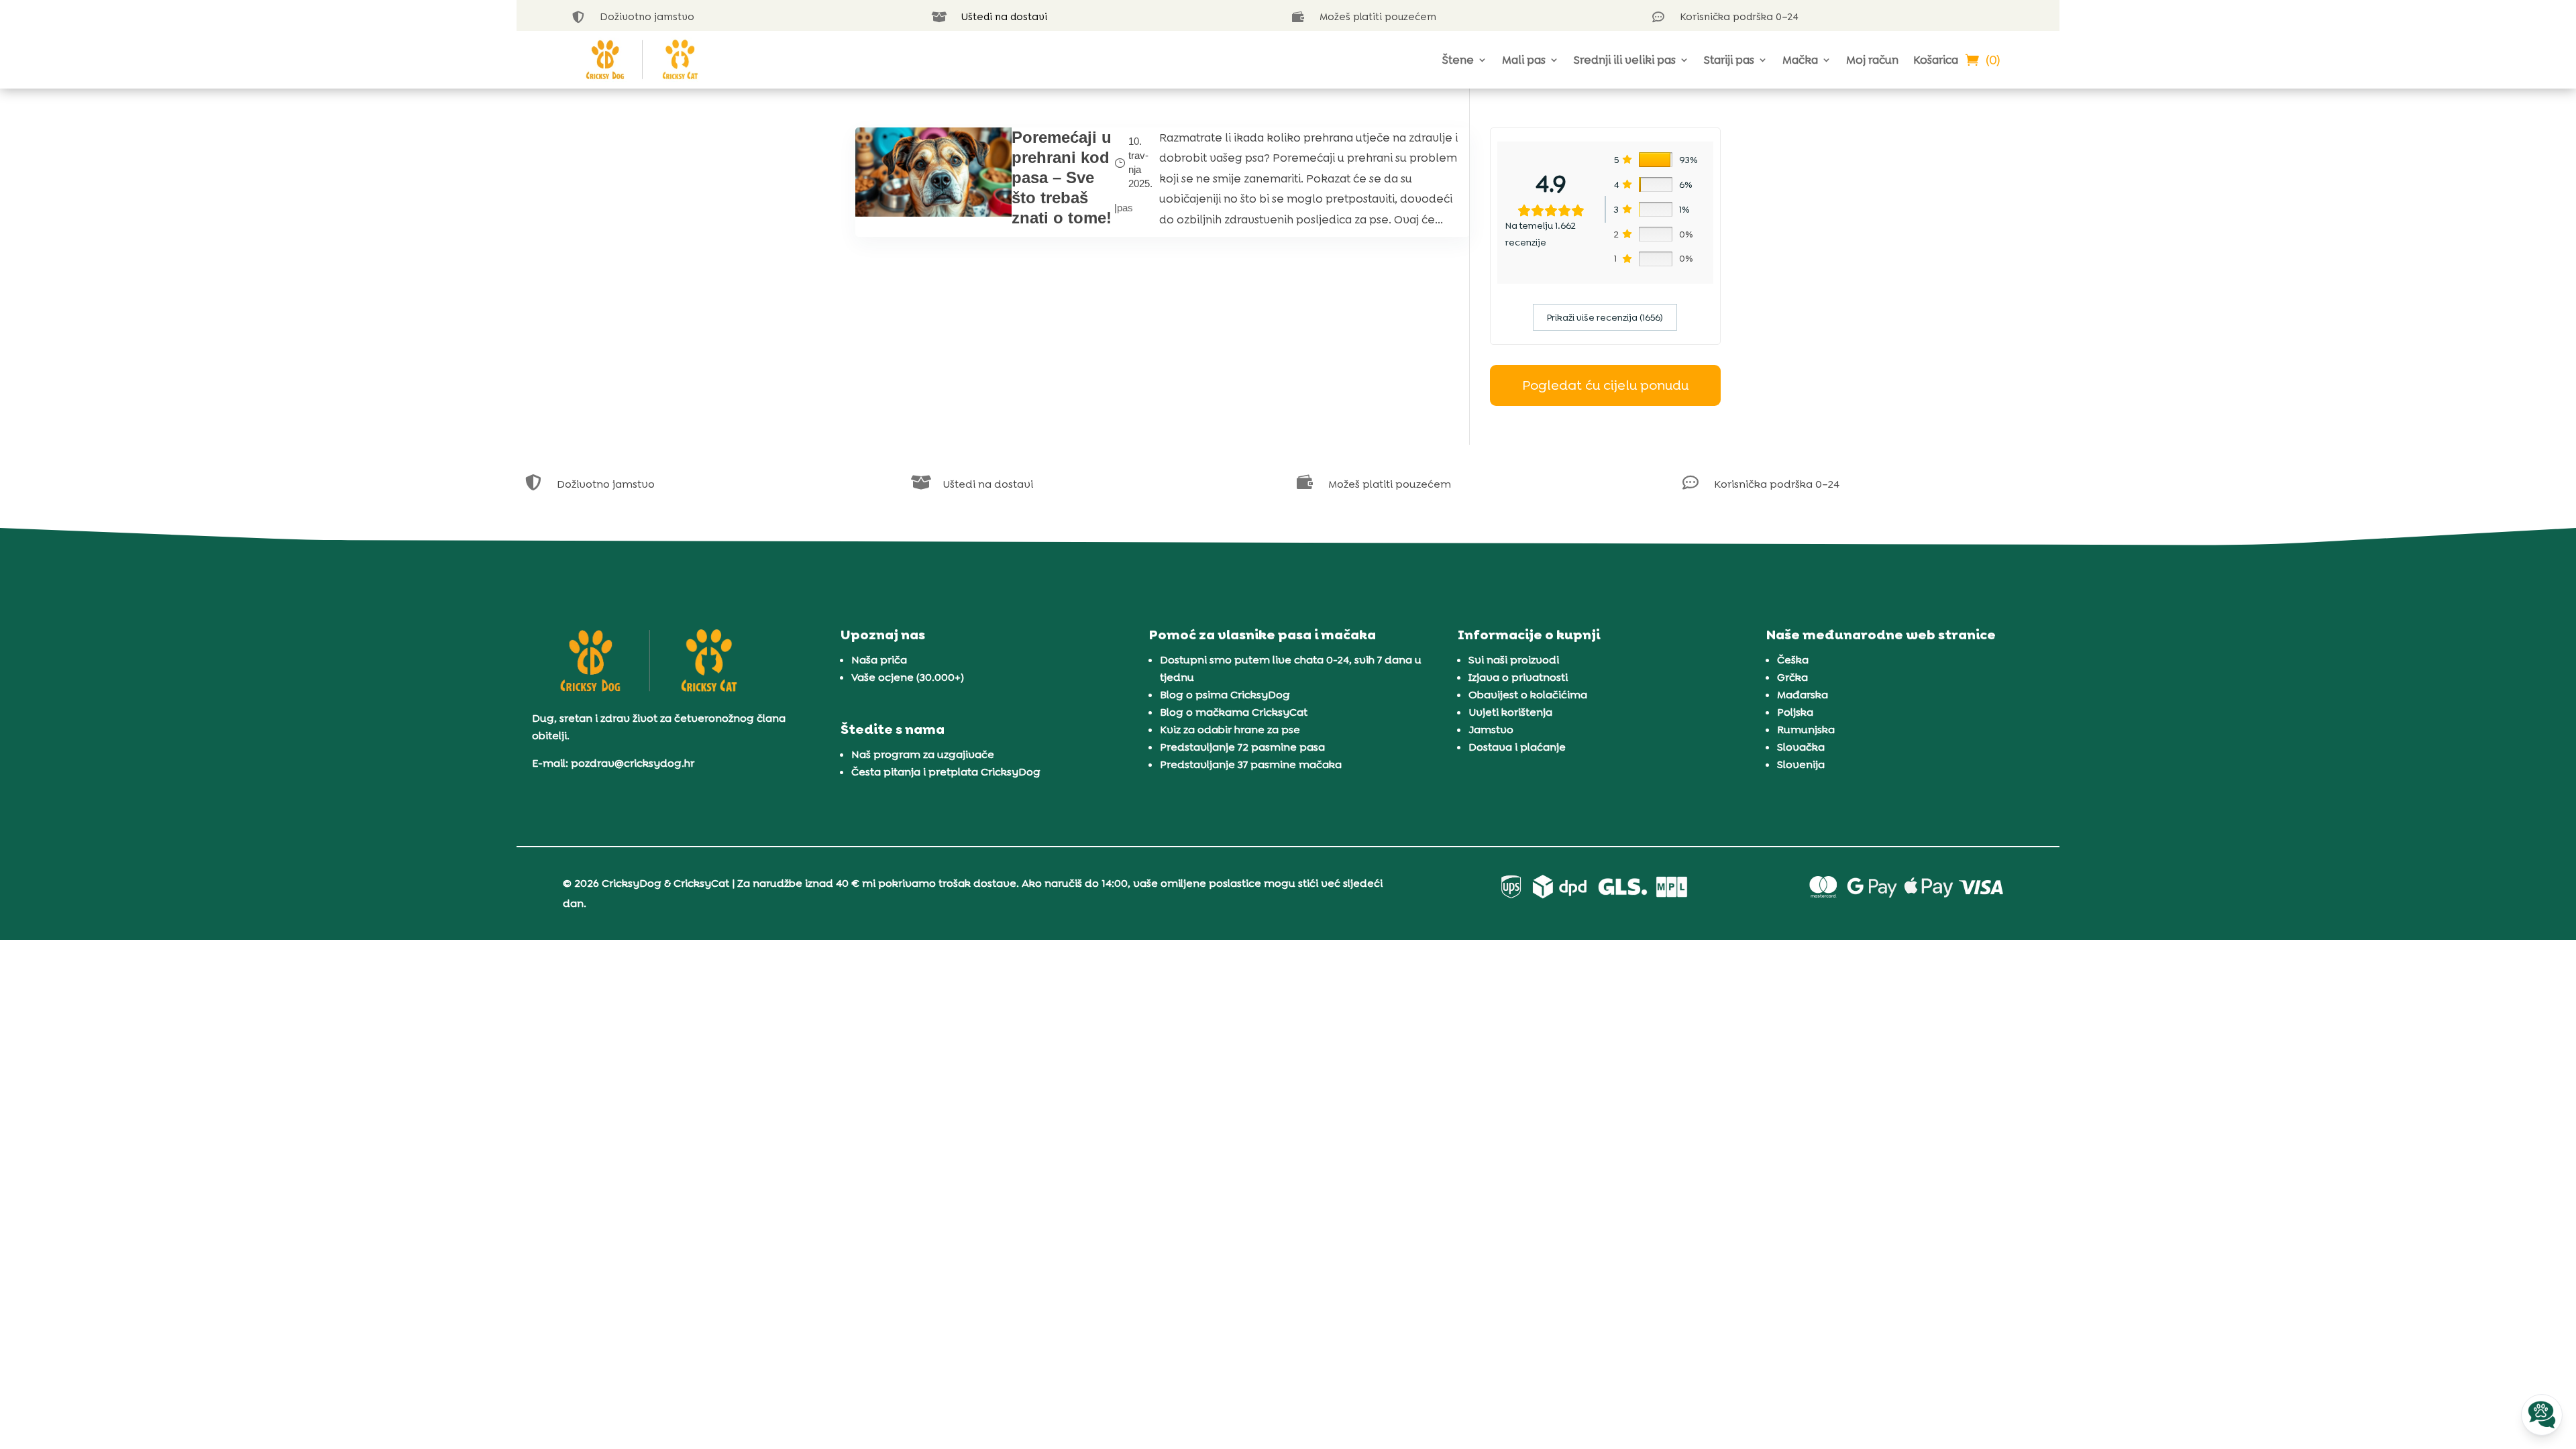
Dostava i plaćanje (1517, 747)
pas (1125, 208)
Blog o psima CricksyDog (1225, 695)
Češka (1793, 660)
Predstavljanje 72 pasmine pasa (1242, 747)
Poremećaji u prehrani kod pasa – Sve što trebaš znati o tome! (1062, 177)
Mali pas (1524, 60)
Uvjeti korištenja (1510, 712)
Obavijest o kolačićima (1528, 695)
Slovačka (1801, 747)
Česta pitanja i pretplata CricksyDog (946, 772)
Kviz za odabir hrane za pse (1230, 730)
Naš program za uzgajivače (923, 754)
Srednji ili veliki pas (1625, 60)
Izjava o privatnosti (1518, 677)
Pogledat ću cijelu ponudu (1605, 385)
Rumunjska (1806, 730)
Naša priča (879, 660)
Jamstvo (1491, 730)
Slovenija (1801, 764)
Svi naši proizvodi (1514, 660)
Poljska (1795, 712)
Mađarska (1803, 695)
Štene (1458, 60)
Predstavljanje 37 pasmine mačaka (1251, 764)
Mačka (1800, 60)
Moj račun (1872, 60)
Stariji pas (1729, 60)
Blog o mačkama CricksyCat (1234, 712)
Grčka (1792, 677)
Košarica (1936, 60)
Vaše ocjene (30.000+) (908, 677)
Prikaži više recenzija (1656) (1605, 317)
